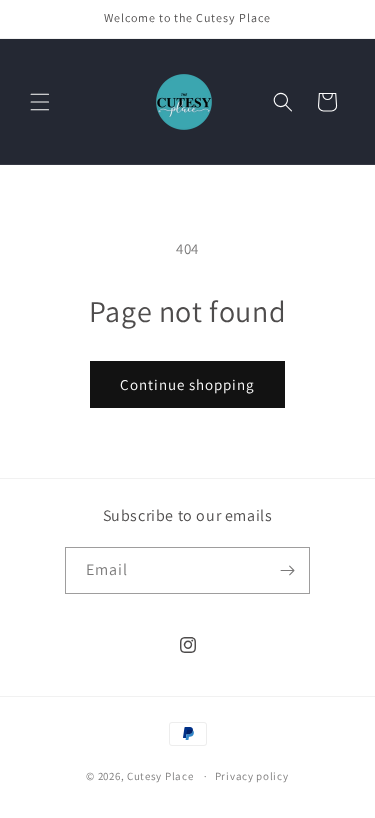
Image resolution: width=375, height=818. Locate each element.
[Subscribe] (287, 570)
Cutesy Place (160, 776)
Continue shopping (187, 384)
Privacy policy (252, 776)
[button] (40, 102)
